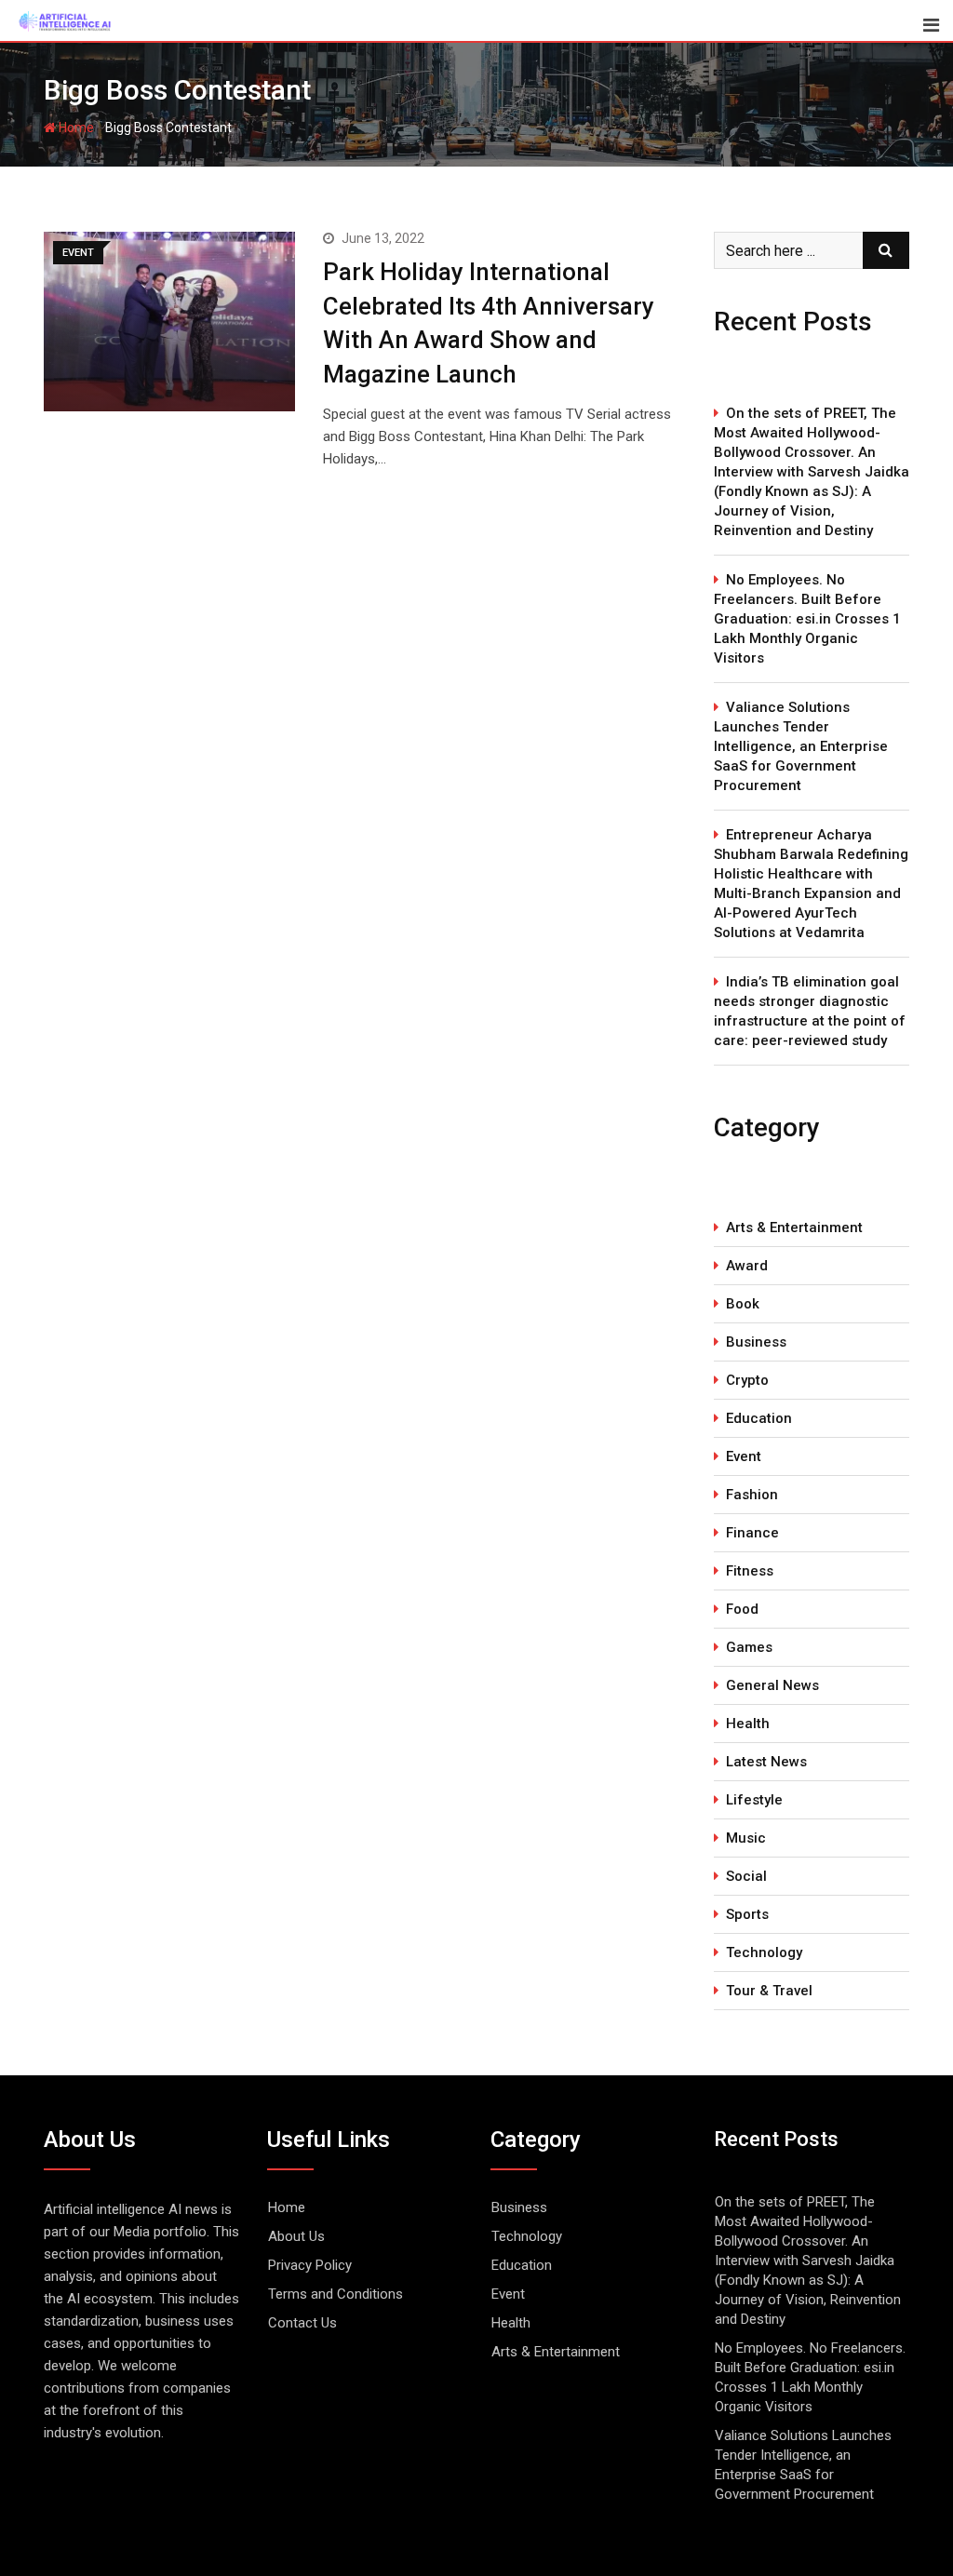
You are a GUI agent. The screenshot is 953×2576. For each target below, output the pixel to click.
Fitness (750, 1571)
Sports (747, 1914)
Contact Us (302, 2323)
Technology (764, 1952)
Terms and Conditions (336, 2294)
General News (772, 1685)
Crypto (747, 1380)
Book (743, 1304)
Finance (752, 1533)
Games (749, 1647)
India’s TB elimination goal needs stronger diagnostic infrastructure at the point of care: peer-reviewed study (810, 1011)
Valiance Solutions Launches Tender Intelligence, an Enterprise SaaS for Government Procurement (801, 746)
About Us (296, 2236)
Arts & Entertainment (794, 1228)
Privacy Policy (310, 2265)
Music (746, 1838)
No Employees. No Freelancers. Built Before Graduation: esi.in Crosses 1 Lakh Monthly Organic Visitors (807, 619)
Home (75, 127)
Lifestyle (754, 1800)
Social (746, 1876)
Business (756, 1342)
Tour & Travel (769, 1991)
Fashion (752, 1495)
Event (744, 1456)
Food (742, 1609)
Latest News (766, 1762)
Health (748, 1724)
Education (759, 1418)
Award (747, 1266)
